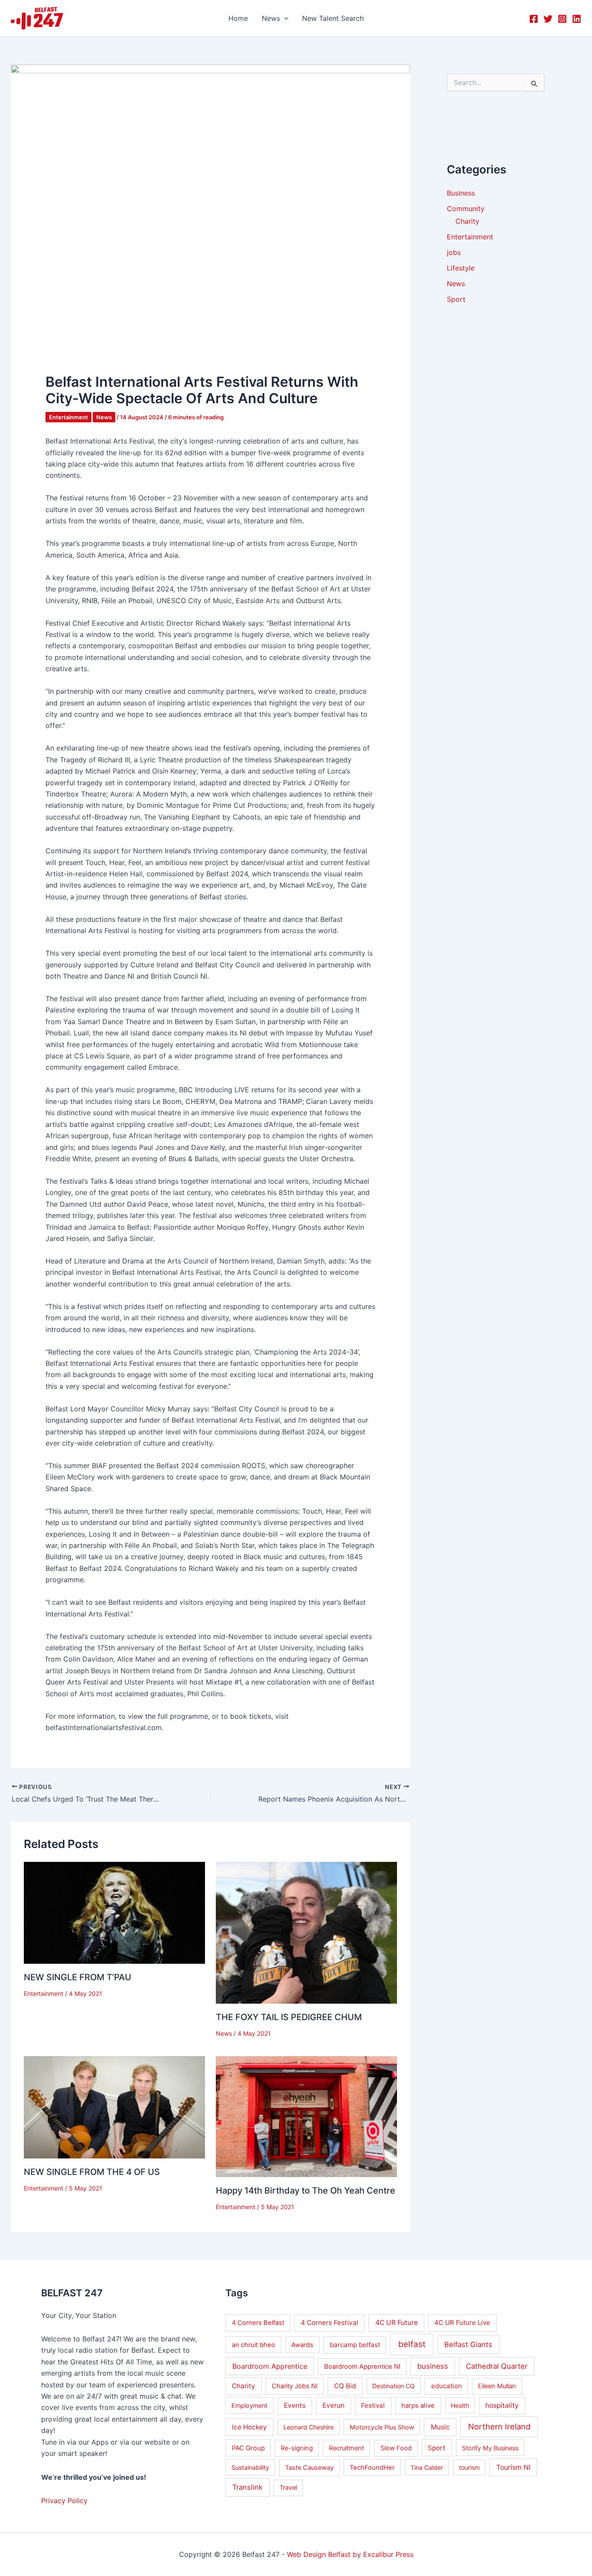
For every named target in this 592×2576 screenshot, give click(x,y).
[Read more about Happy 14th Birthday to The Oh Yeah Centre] (306, 2116)
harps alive (418, 2406)
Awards (302, 2345)
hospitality (502, 2405)
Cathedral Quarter (497, 2366)
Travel (288, 2488)
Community (466, 209)
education (447, 2386)
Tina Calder (427, 2467)
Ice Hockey (249, 2427)
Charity (467, 221)
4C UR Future (397, 2323)
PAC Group (248, 2448)
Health (460, 2405)
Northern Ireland (499, 2426)
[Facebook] (534, 19)
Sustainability (250, 2467)
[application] (284, 18)
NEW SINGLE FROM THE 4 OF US (92, 2172)
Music (440, 2427)
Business (461, 193)
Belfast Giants (468, 2344)
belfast (412, 2344)
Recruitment (346, 2448)
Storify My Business (490, 2448)
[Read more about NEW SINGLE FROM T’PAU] (114, 1912)
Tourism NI (513, 2467)
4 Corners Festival (330, 2323)
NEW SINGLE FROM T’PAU (78, 1977)
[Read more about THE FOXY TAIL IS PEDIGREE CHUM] (306, 1932)
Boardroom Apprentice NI (362, 2367)
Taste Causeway (309, 2468)
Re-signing (297, 2448)
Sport (456, 299)
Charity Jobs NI (295, 2386)
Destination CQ (394, 2386)
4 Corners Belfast (258, 2323)
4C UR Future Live (462, 2323)
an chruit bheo (254, 2345)
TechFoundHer (372, 2468)
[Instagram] (562, 19)
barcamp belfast (355, 2345)
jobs (454, 252)
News (104, 417)
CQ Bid (345, 2386)
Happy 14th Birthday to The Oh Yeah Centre (306, 2191)
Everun (333, 2405)
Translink (247, 2487)
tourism (469, 2467)
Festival (373, 2405)
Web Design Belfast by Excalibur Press (350, 2554)
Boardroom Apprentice (270, 2366)
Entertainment (68, 417)
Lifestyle (461, 268)
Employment (249, 2405)
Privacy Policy (64, 2501)
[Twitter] (548, 19)
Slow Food (396, 2448)
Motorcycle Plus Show (382, 2427)
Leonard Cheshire (309, 2427)
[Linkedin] (577, 19)
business (433, 2366)
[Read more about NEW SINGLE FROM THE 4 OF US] (114, 2107)
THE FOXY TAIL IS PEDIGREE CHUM (289, 2017)
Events (295, 2405)
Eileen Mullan (497, 2386)
